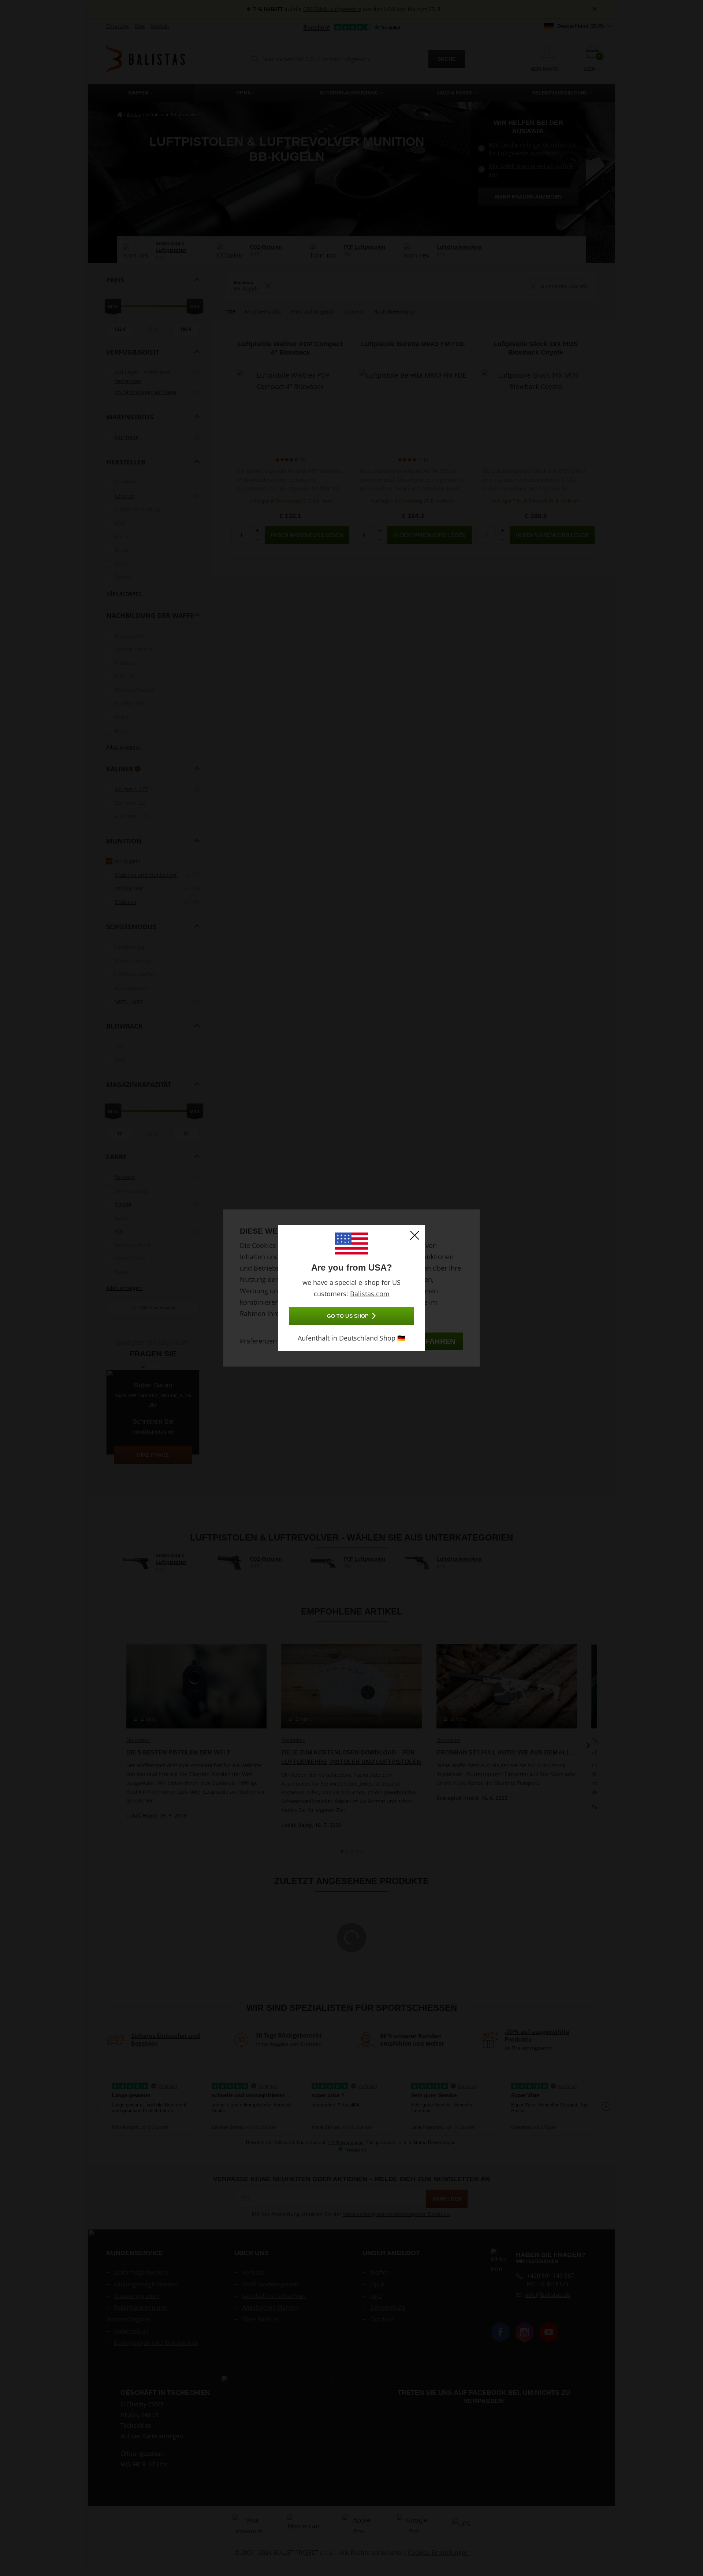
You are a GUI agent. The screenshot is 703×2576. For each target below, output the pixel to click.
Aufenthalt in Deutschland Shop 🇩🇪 (351, 1338)
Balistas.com (370, 1294)
